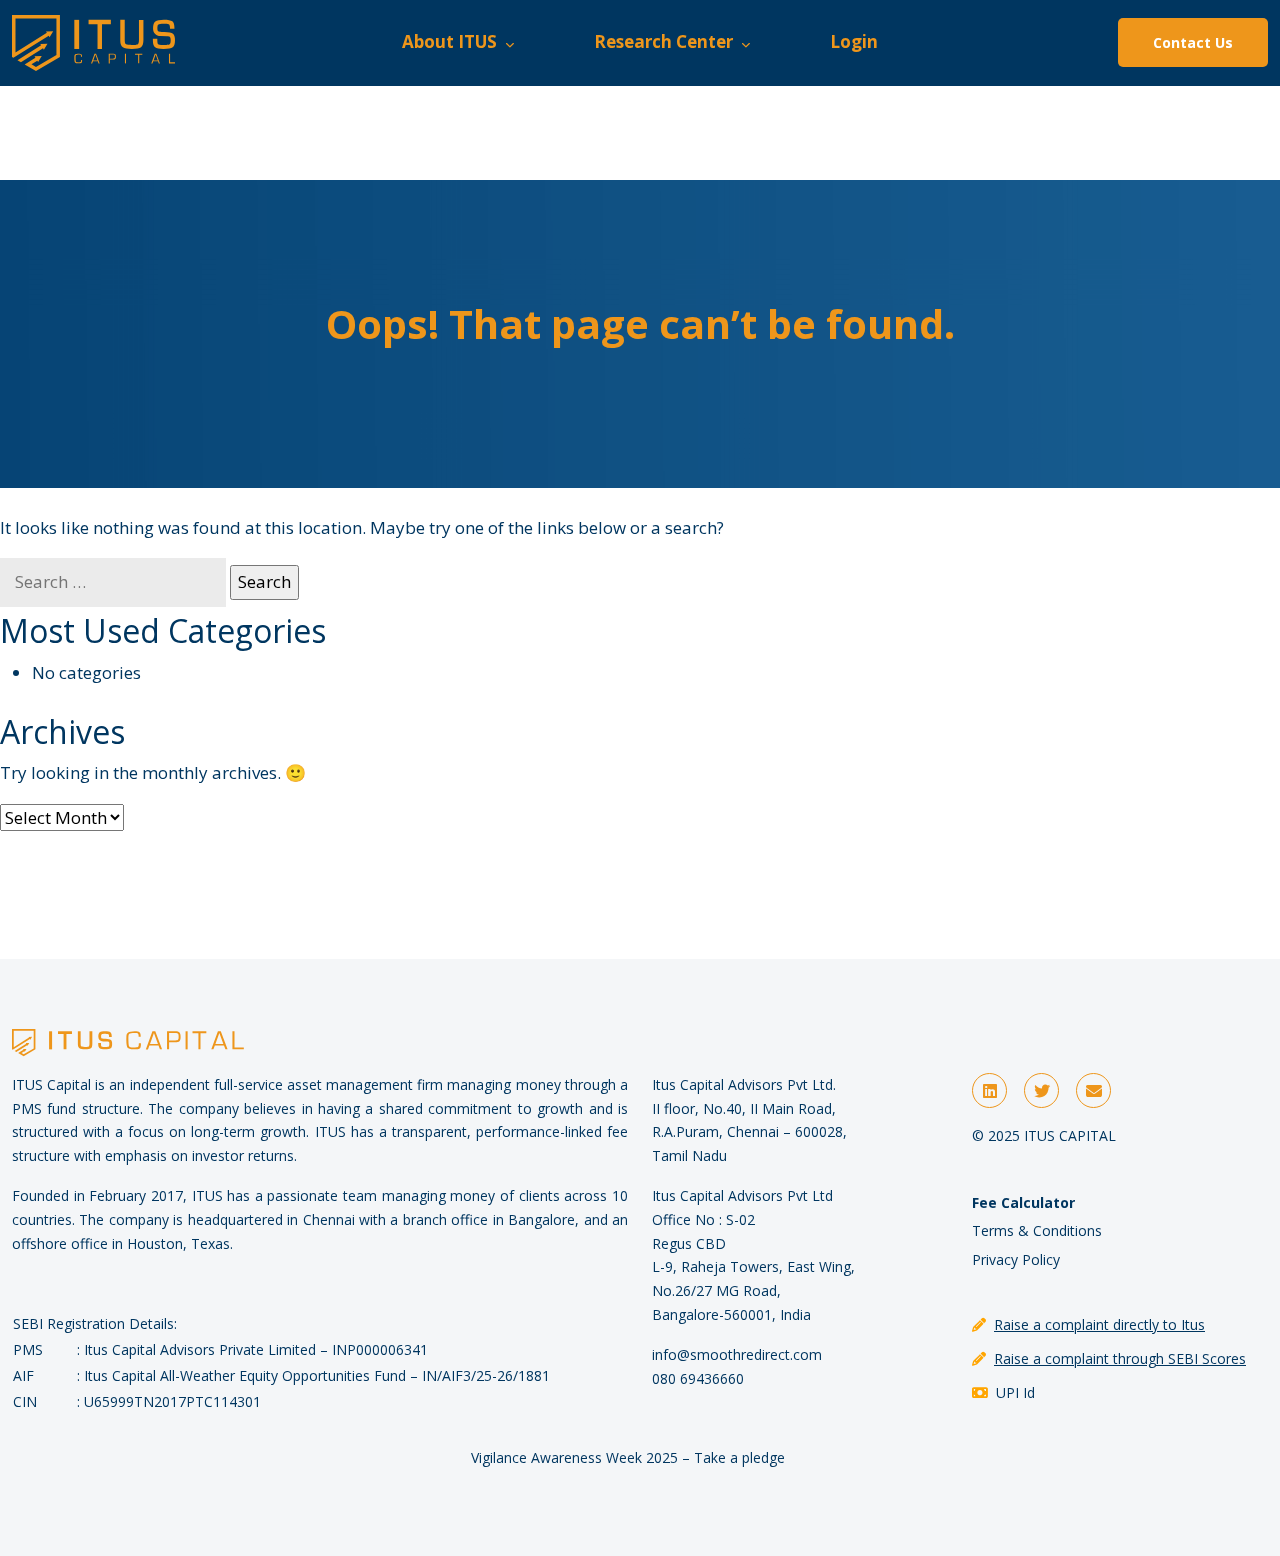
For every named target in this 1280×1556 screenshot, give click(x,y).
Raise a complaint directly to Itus (1099, 1324)
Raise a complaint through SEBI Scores (1120, 1358)
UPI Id (1015, 1392)
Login (854, 41)
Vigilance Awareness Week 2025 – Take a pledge (628, 1457)
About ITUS (453, 41)
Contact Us (1193, 42)
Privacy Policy (1016, 1259)
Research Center (667, 41)
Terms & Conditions (1037, 1230)
